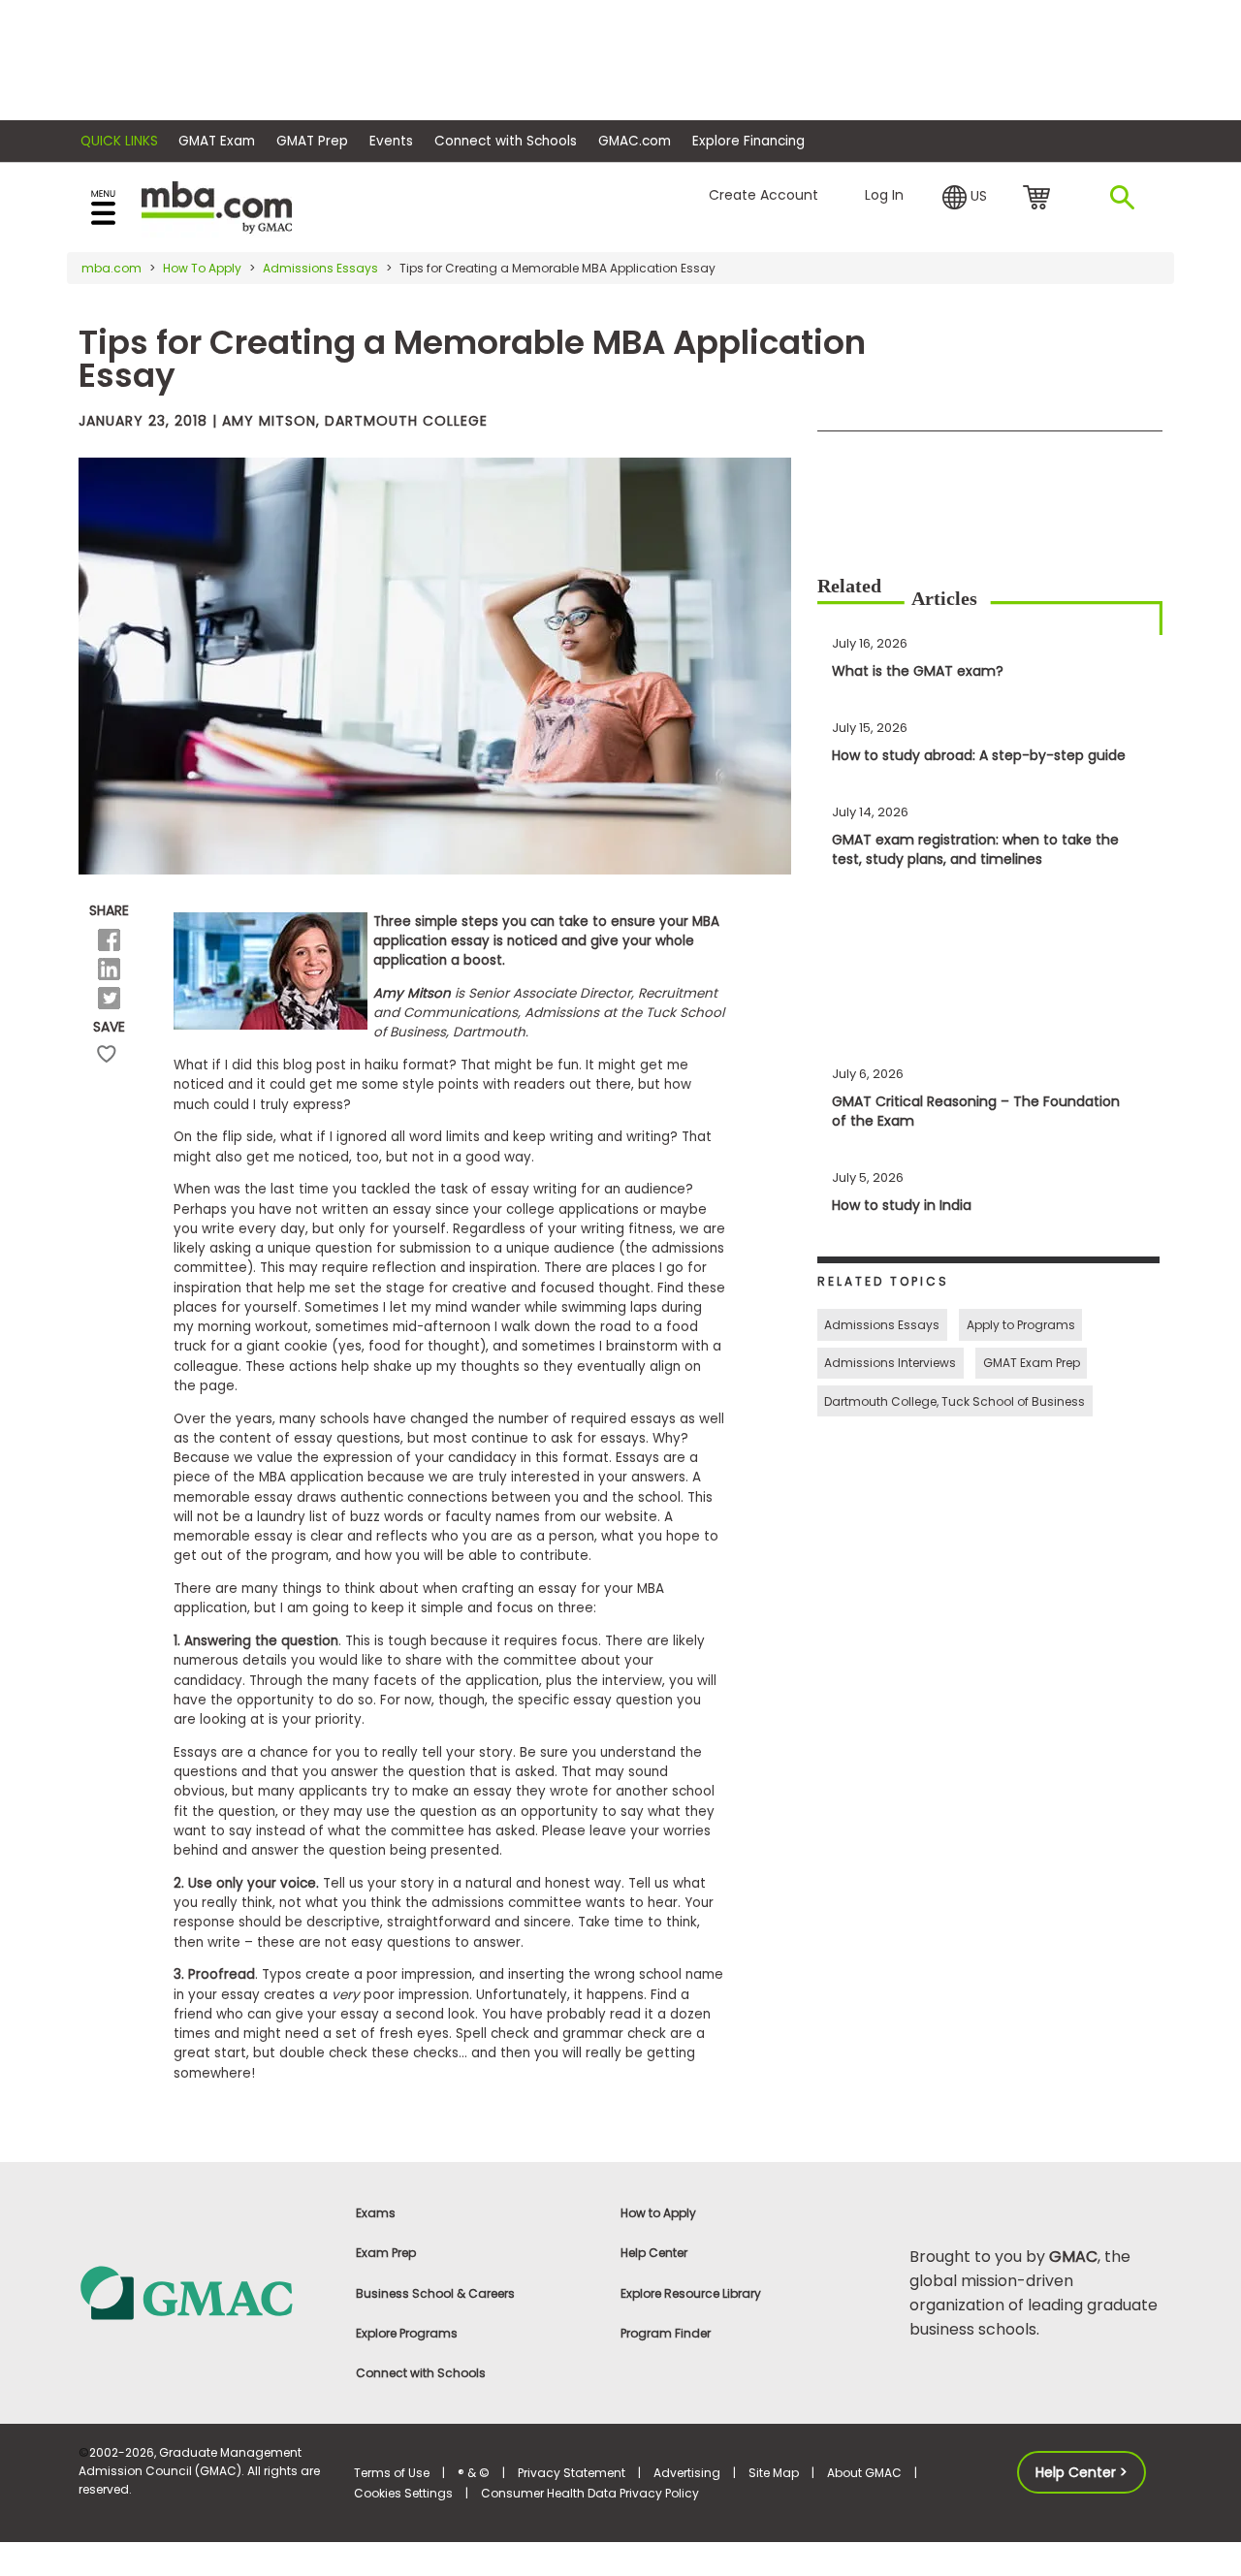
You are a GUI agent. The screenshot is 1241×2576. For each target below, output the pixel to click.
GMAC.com (635, 141)
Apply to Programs (1021, 1325)
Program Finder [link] (666, 2333)
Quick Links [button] (119, 141)
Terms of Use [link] (392, 2473)
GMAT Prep (312, 141)
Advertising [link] (687, 2473)
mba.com (111, 268)
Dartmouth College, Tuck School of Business (955, 1401)
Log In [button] (884, 195)
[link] (205, 2291)
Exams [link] (376, 2213)
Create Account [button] (764, 195)
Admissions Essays (320, 268)
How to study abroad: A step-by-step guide (979, 755)
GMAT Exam (217, 141)
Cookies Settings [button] (403, 2493)
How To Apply (202, 268)
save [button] (107, 1054)
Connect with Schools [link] (421, 2373)
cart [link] (1040, 199)
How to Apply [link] (658, 2213)
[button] (965, 198)
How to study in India (902, 1205)
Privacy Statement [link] (572, 2473)
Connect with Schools (506, 141)
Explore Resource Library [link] (691, 2293)
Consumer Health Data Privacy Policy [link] (590, 2493)
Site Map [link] (774, 2473)
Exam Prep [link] (386, 2253)
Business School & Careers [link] (435, 2293)
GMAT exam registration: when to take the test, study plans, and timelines (975, 849)
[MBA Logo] (217, 206)
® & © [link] (474, 2473)
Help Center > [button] (1082, 2472)
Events (391, 141)
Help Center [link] (654, 2253)
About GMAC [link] (864, 2473)
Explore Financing (748, 141)
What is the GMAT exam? (918, 671)
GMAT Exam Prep (1032, 1363)
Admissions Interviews (890, 1363)
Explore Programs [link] (407, 2333)
